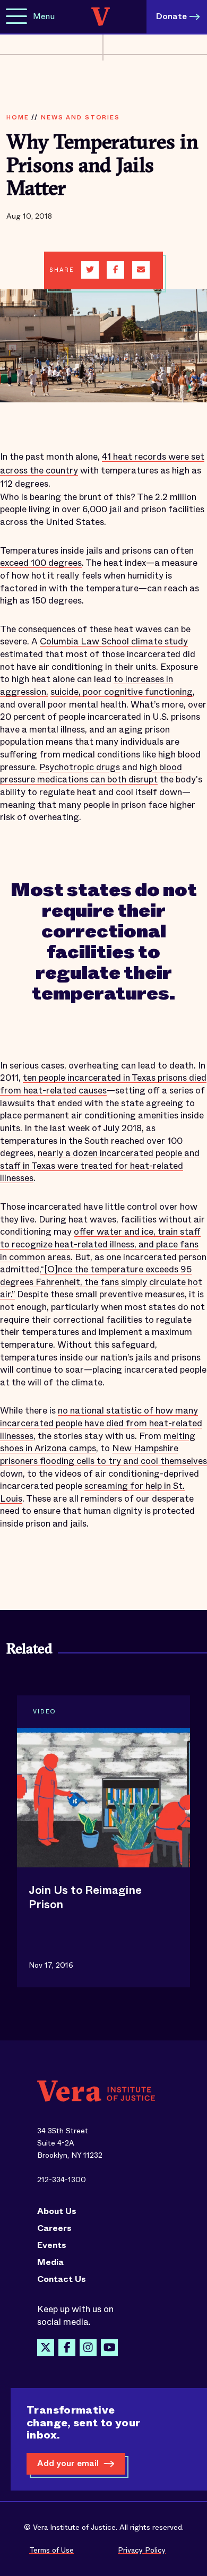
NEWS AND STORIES (80, 117)
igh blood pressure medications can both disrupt (91, 774)
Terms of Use (51, 2550)
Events (52, 2245)
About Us (57, 2211)
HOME (18, 117)
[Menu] (16, 17)
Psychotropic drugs (80, 767)
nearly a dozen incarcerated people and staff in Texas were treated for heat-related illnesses (100, 1166)
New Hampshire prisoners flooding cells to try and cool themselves (103, 1455)
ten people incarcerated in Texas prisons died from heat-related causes (103, 1084)
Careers (54, 2228)
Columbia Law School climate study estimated (94, 648)
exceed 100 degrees (41, 563)
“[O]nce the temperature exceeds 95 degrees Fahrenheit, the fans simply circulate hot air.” (101, 1282)
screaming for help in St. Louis (92, 1492)
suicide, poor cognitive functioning (122, 692)
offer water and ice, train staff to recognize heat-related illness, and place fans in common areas (100, 1244)
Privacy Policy (142, 2550)
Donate (171, 16)
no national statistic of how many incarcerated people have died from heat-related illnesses (101, 1423)
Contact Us (62, 2279)
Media (50, 2262)
